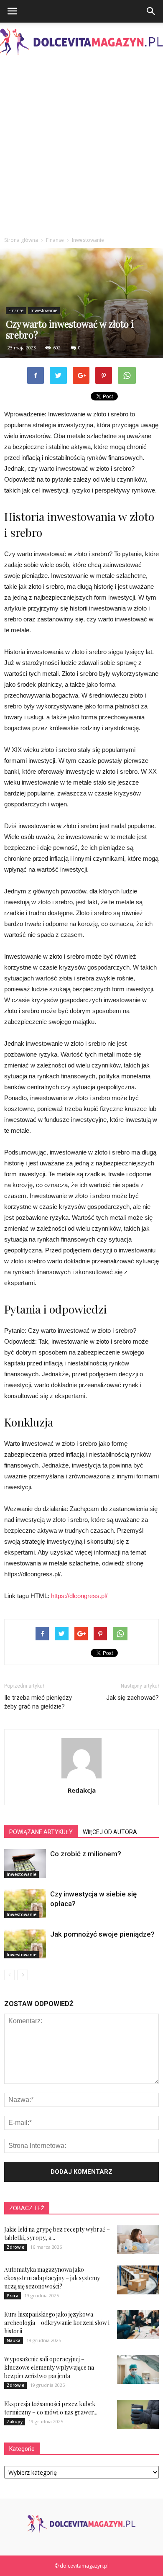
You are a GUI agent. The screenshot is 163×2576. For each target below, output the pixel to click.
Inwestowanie (44, 310)
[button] (151, 11)
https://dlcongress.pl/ (79, 1596)
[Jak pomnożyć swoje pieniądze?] (25, 1944)
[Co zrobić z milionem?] (25, 1864)
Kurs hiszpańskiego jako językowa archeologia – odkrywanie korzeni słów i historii (57, 2323)
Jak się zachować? (132, 1698)
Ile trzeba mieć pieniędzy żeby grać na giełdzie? (38, 1702)
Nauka (14, 2340)
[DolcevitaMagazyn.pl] (81, 42)
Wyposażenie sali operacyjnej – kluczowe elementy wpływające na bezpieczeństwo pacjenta (49, 2367)
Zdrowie (15, 2247)
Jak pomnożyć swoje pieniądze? (102, 1934)
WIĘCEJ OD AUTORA (110, 1832)
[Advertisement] (81, 146)
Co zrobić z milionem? (86, 1854)
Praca (13, 2296)
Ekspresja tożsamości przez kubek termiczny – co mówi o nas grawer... (51, 2408)
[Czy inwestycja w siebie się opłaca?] (25, 1904)
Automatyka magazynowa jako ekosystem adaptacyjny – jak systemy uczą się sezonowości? (52, 2278)
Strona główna (21, 240)
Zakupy (15, 2422)
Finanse (16, 310)
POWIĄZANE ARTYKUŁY (41, 1832)
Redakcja (82, 1790)
